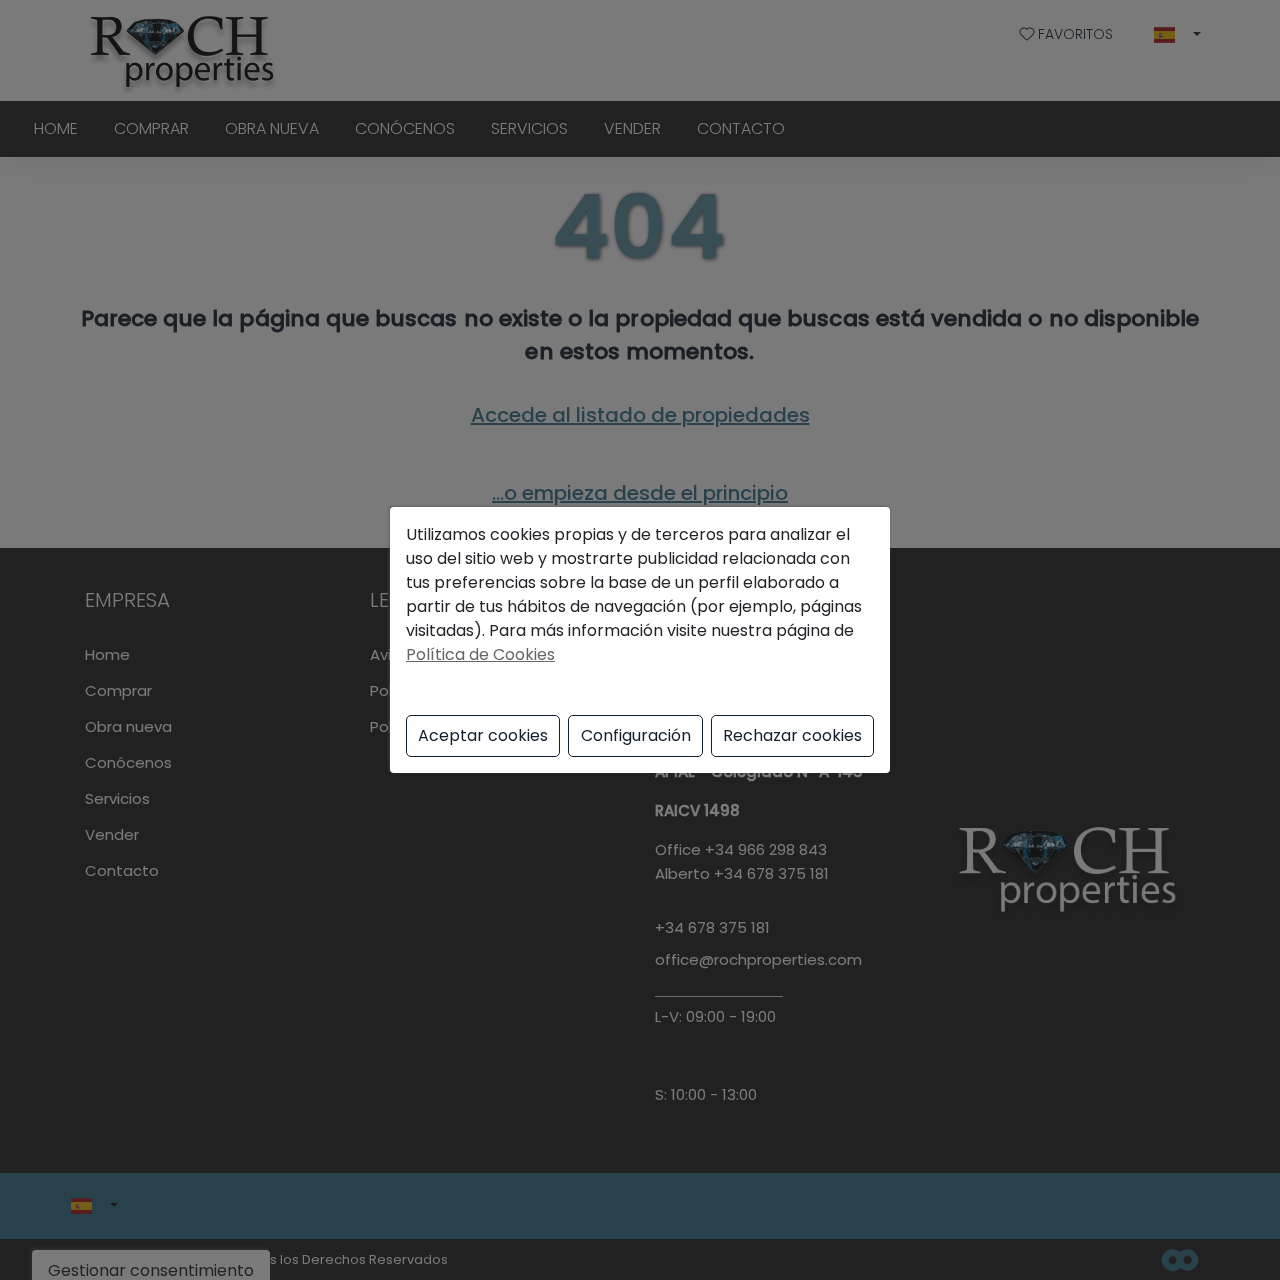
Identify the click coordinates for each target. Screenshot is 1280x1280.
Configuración (636, 735)
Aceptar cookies (483, 735)
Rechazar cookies (792, 735)
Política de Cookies (480, 654)
